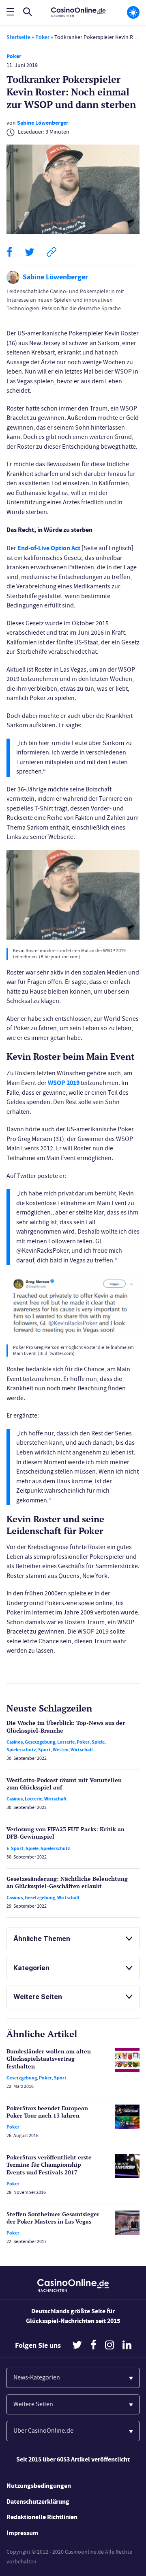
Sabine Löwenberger (43, 123)
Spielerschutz (21, 1750)
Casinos (15, 1742)
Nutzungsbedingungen (39, 2486)
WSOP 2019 (64, 1083)
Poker (42, 37)
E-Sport (15, 1848)
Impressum (23, 2533)
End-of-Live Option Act (49, 548)
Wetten (61, 1750)
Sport (44, 1750)
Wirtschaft (82, 1750)
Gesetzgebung (40, 1742)
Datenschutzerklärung (38, 2501)
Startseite (18, 37)
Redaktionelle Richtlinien (42, 2517)
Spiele (98, 1742)
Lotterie (66, 1742)
